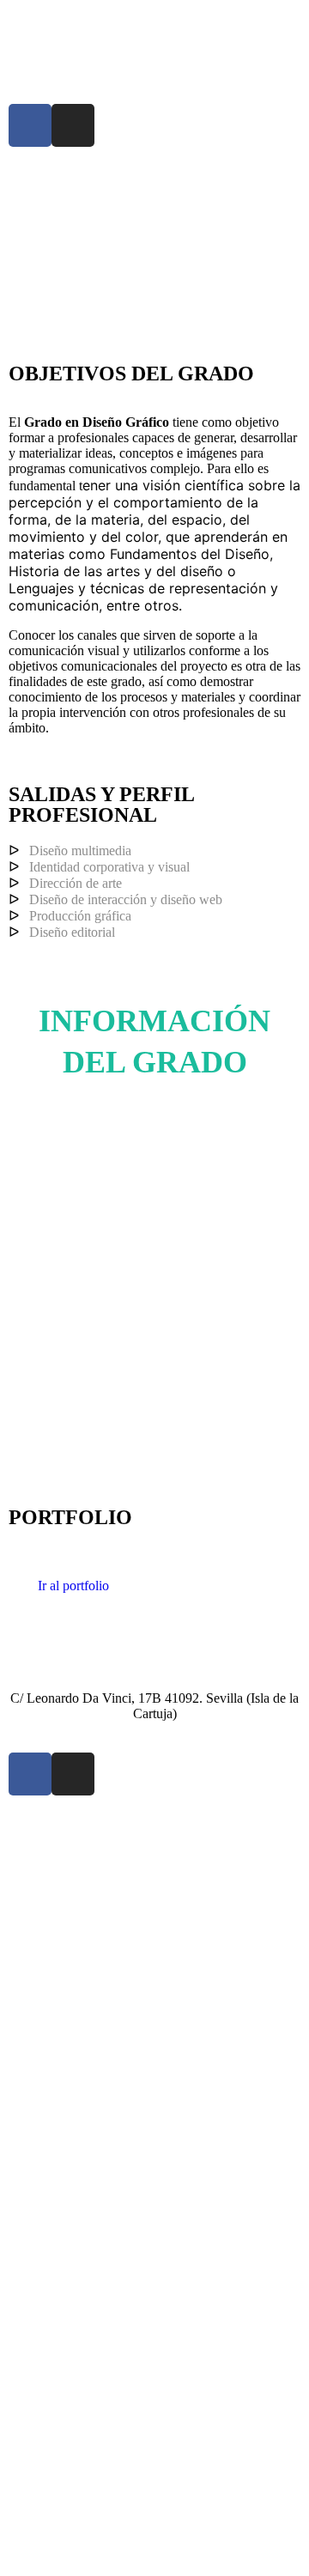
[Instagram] (73, 125)
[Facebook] (30, 125)
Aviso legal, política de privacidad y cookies (128, 1820)
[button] (154, 180)
